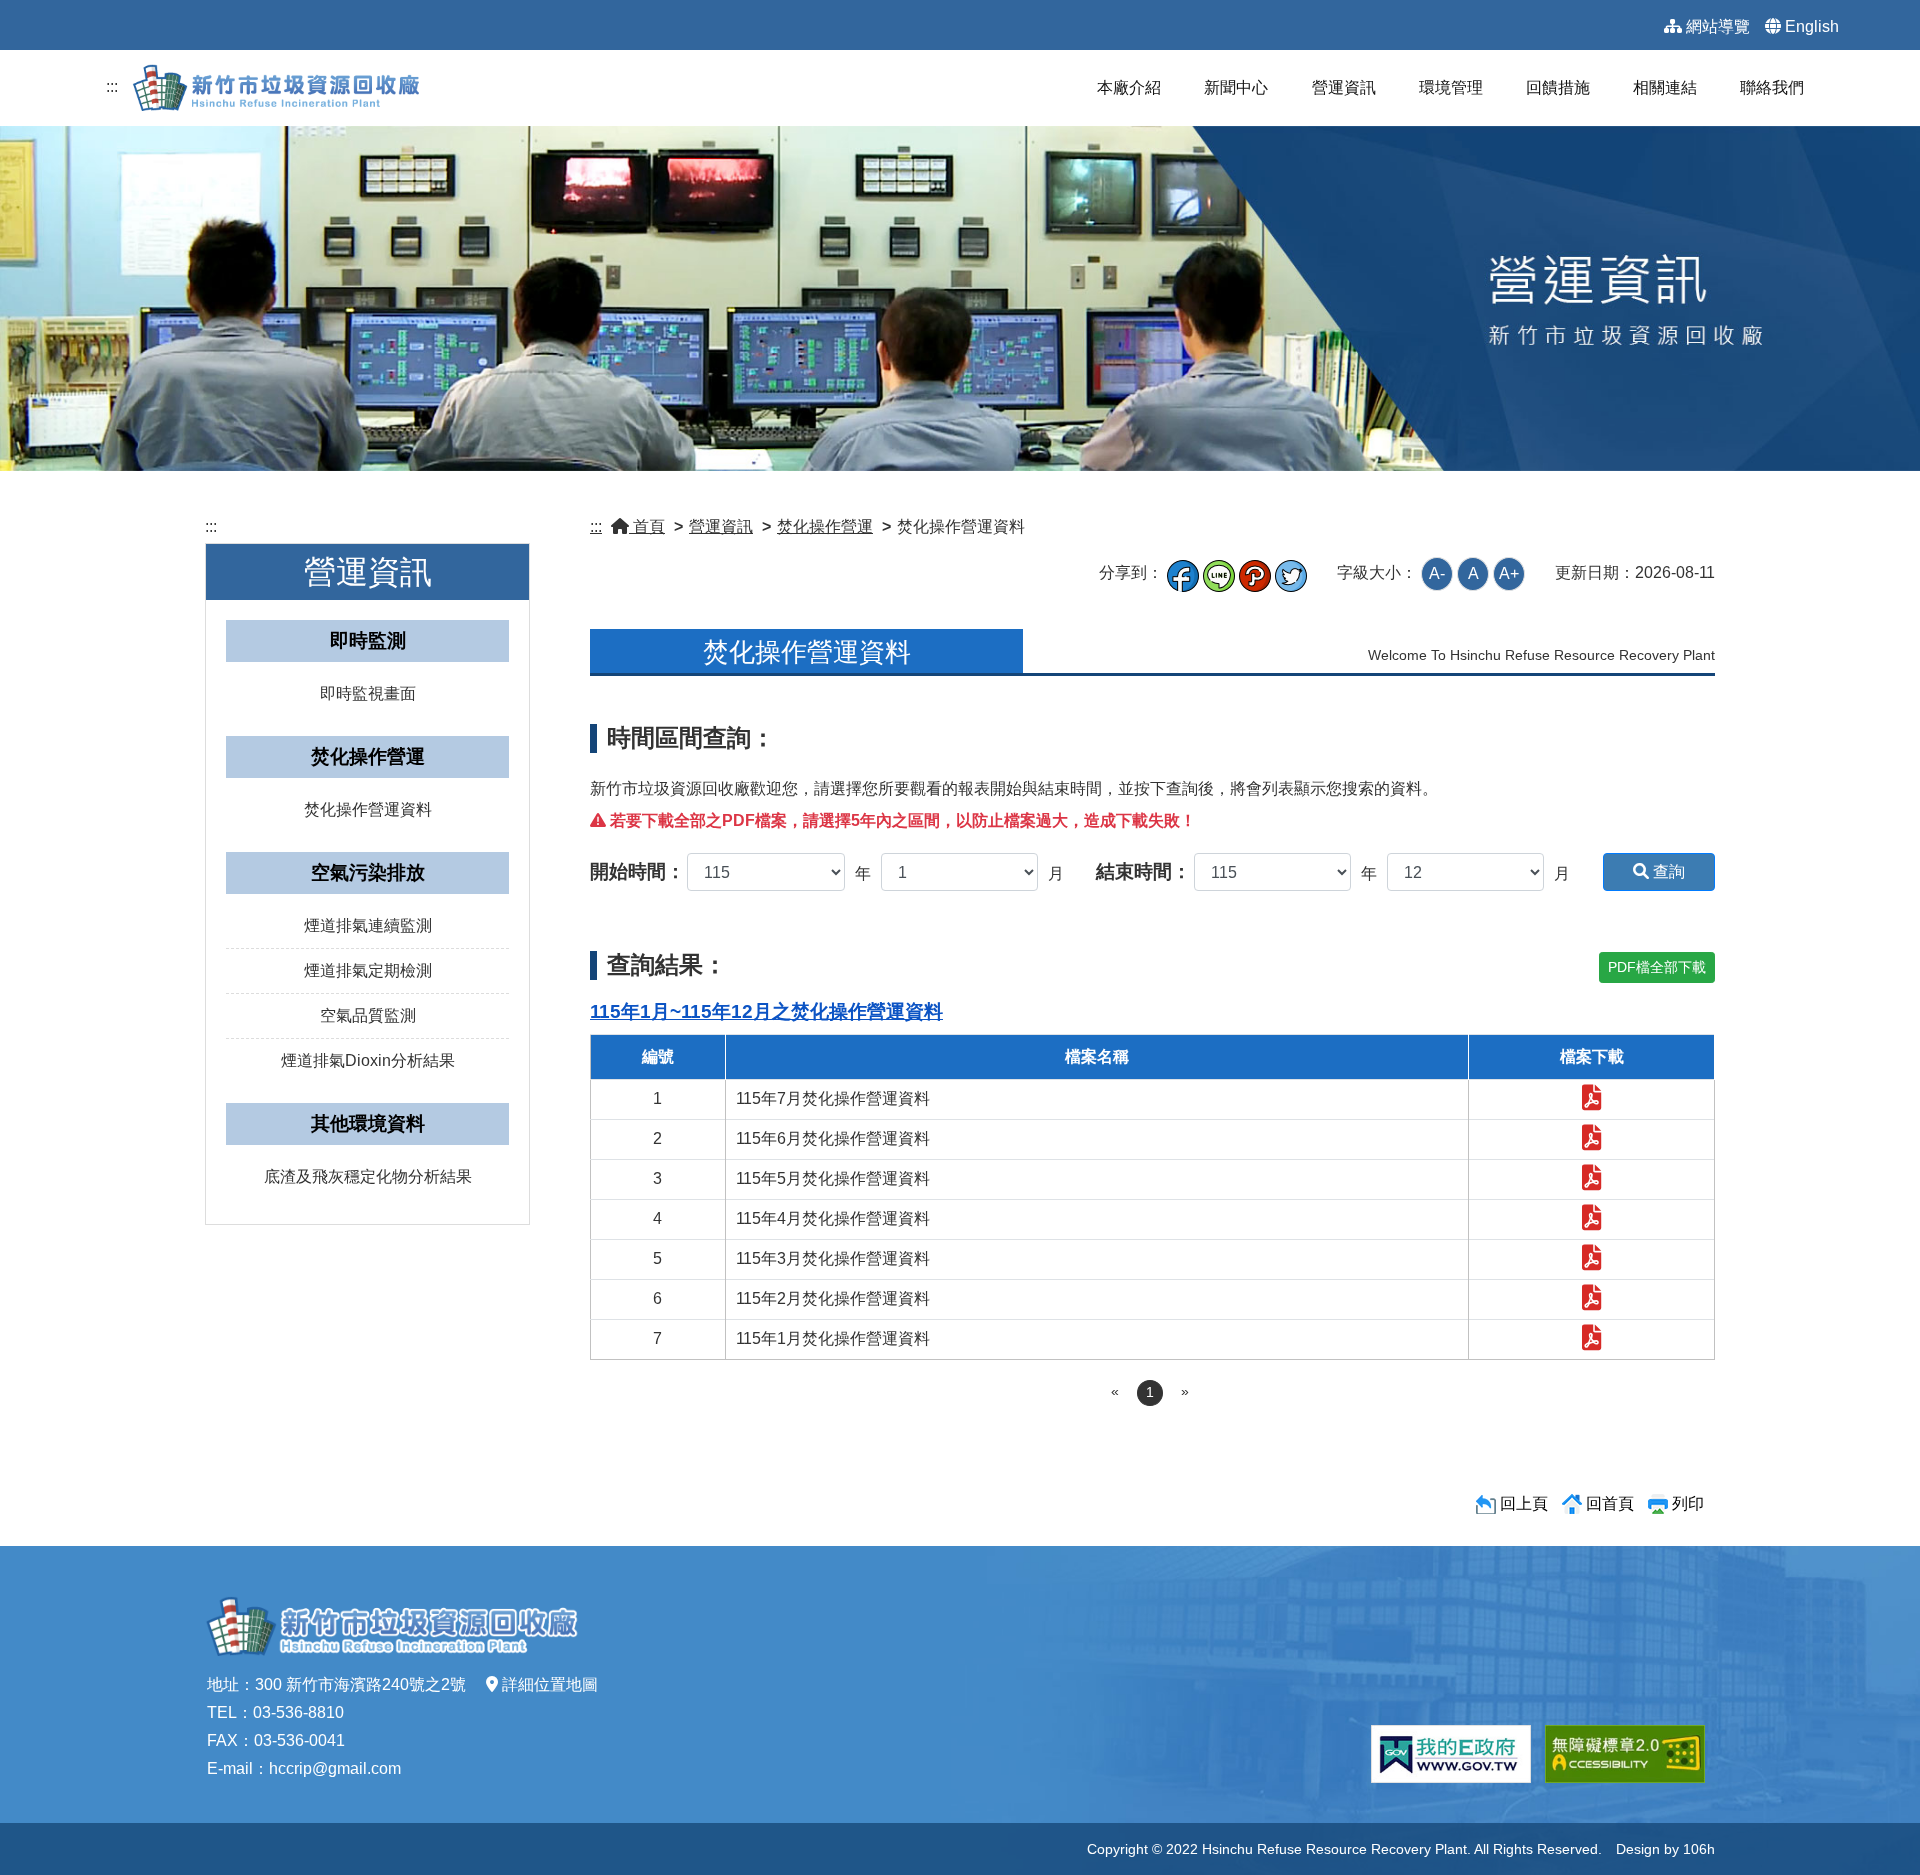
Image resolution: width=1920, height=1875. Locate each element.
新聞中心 (1236, 87)
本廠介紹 (1129, 87)
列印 (1688, 1503)
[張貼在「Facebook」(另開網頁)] (1183, 572)
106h (1699, 1849)
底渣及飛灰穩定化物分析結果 (368, 1176)
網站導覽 (1718, 26)
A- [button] (1437, 573)
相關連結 (1665, 87)
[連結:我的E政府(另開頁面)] (1451, 1754)
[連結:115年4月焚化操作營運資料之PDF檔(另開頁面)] (1591, 1221)
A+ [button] (1509, 573)
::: (112, 86)
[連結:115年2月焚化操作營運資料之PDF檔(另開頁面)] (1591, 1301)
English (1812, 26)
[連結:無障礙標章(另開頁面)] (1625, 1754)
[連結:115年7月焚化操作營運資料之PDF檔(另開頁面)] (1591, 1101)
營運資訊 (1344, 87)
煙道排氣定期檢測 (368, 970)
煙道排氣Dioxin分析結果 (368, 1060)
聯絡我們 (1772, 87)
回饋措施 (1558, 87)
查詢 (1667, 871)
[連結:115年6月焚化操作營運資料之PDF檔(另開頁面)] (1591, 1141)
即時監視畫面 (368, 693)
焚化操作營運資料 (368, 809)
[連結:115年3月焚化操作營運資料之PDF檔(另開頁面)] (1591, 1261)
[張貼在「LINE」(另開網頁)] (1219, 572)
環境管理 (1451, 87)
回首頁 (1610, 1503)
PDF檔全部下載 (1657, 967)
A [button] (1473, 573)
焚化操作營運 (825, 526)
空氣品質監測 (368, 1015)
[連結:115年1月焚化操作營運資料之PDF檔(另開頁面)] (1591, 1341)
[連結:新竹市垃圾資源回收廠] (282, 86)
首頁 (647, 526)
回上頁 (1524, 1503)
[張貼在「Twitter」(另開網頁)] (1291, 572)
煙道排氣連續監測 (368, 925)
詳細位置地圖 (550, 1684)
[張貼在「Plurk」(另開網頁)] (1255, 572)
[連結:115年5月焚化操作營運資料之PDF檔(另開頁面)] (1591, 1181)
